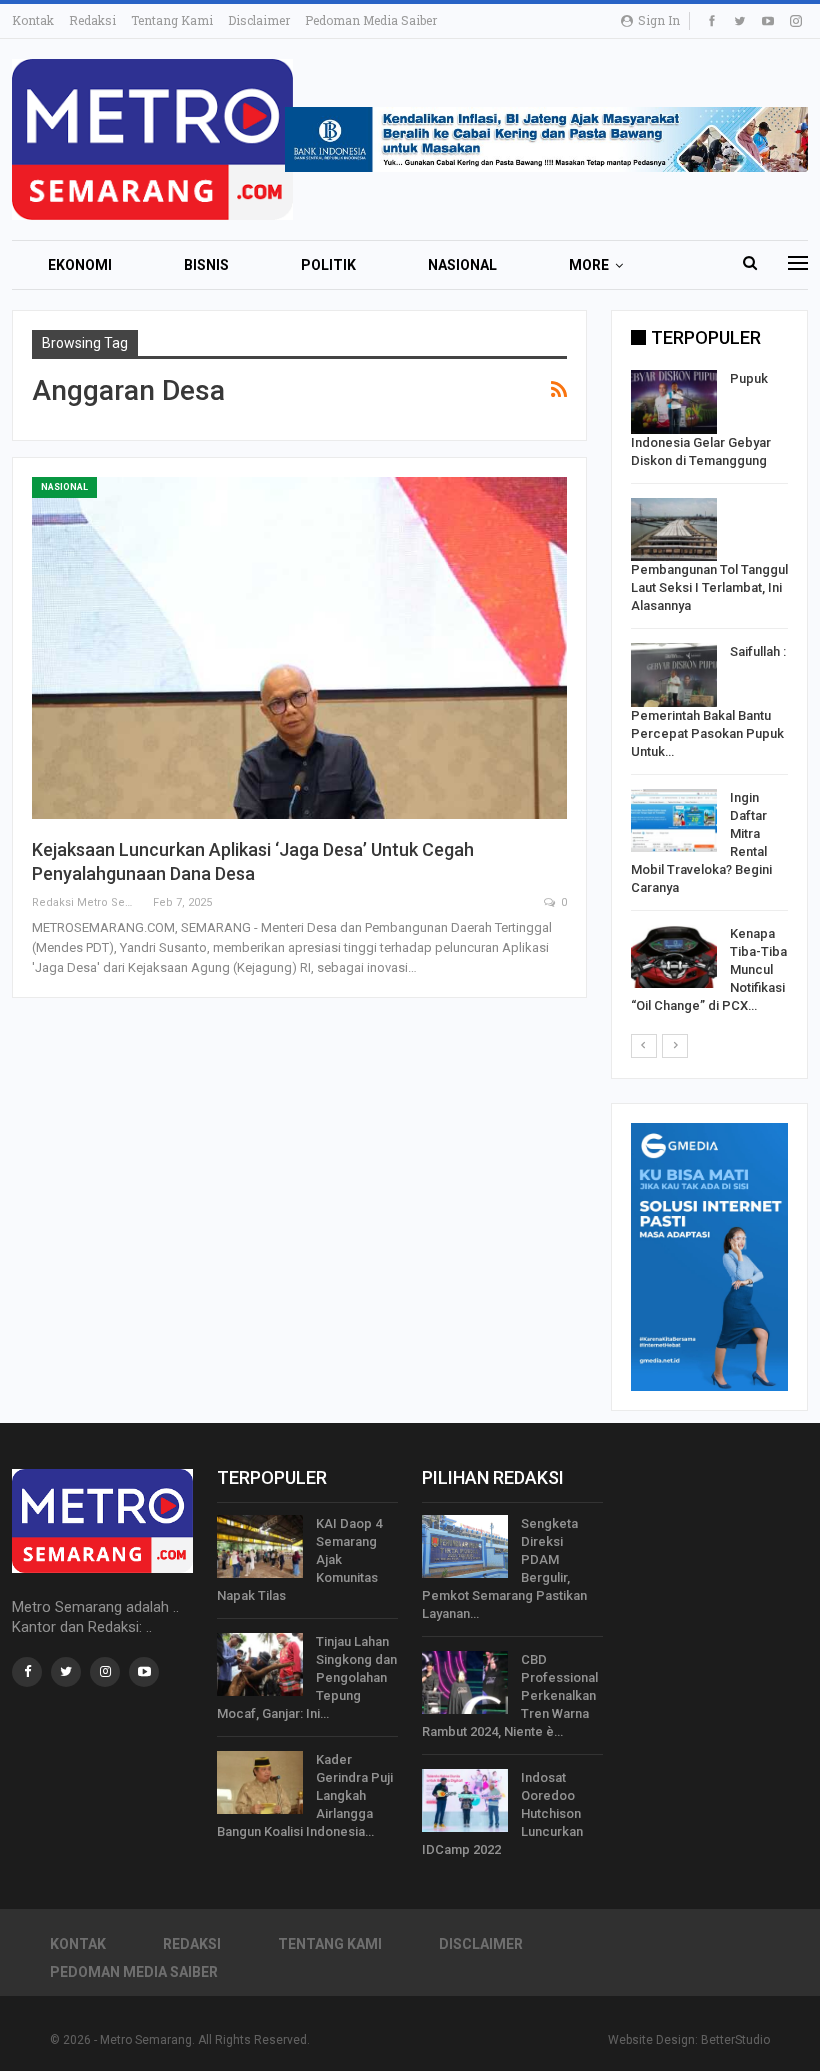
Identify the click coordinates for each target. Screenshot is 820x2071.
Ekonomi (80, 265)
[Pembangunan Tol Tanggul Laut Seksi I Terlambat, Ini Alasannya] (674, 530)
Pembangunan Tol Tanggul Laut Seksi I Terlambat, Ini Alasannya (709, 587)
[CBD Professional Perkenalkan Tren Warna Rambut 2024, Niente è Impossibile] (465, 1683)
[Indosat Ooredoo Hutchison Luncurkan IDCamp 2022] (465, 1801)
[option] (709, 696)
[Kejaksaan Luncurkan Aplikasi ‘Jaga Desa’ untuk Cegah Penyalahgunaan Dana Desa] (299, 648)
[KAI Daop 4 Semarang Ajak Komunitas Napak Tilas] (260, 1547)
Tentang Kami (172, 20)
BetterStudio (735, 2040)
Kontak (33, 20)
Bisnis (206, 265)
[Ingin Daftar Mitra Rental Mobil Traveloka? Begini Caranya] (674, 821)
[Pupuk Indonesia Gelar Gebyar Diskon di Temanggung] (674, 402)
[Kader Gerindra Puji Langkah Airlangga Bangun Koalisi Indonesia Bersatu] (260, 1783)
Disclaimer (259, 20)
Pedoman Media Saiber (371, 20)
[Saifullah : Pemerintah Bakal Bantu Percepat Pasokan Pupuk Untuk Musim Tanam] (674, 675)
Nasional (462, 265)
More (589, 265)
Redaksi (92, 20)
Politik (328, 265)
